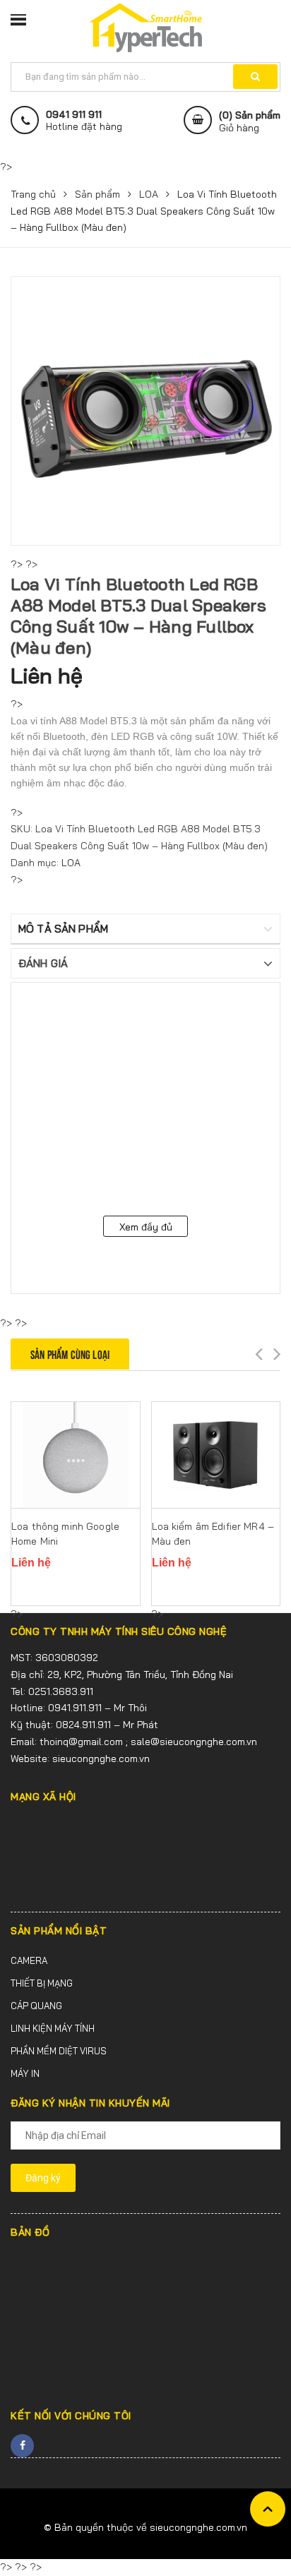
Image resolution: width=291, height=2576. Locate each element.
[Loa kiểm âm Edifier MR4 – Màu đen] (216, 1455)
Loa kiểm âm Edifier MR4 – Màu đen (213, 1534)
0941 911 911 (74, 115)
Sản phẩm (97, 194)
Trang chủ (33, 194)
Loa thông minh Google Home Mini (65, 1534)
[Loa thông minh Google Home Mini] (76, 1455)
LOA (149, 194)
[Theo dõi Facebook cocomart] (22, 2446)
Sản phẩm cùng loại (70, 1354)
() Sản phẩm (250, 121)
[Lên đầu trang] (268, 2509)
